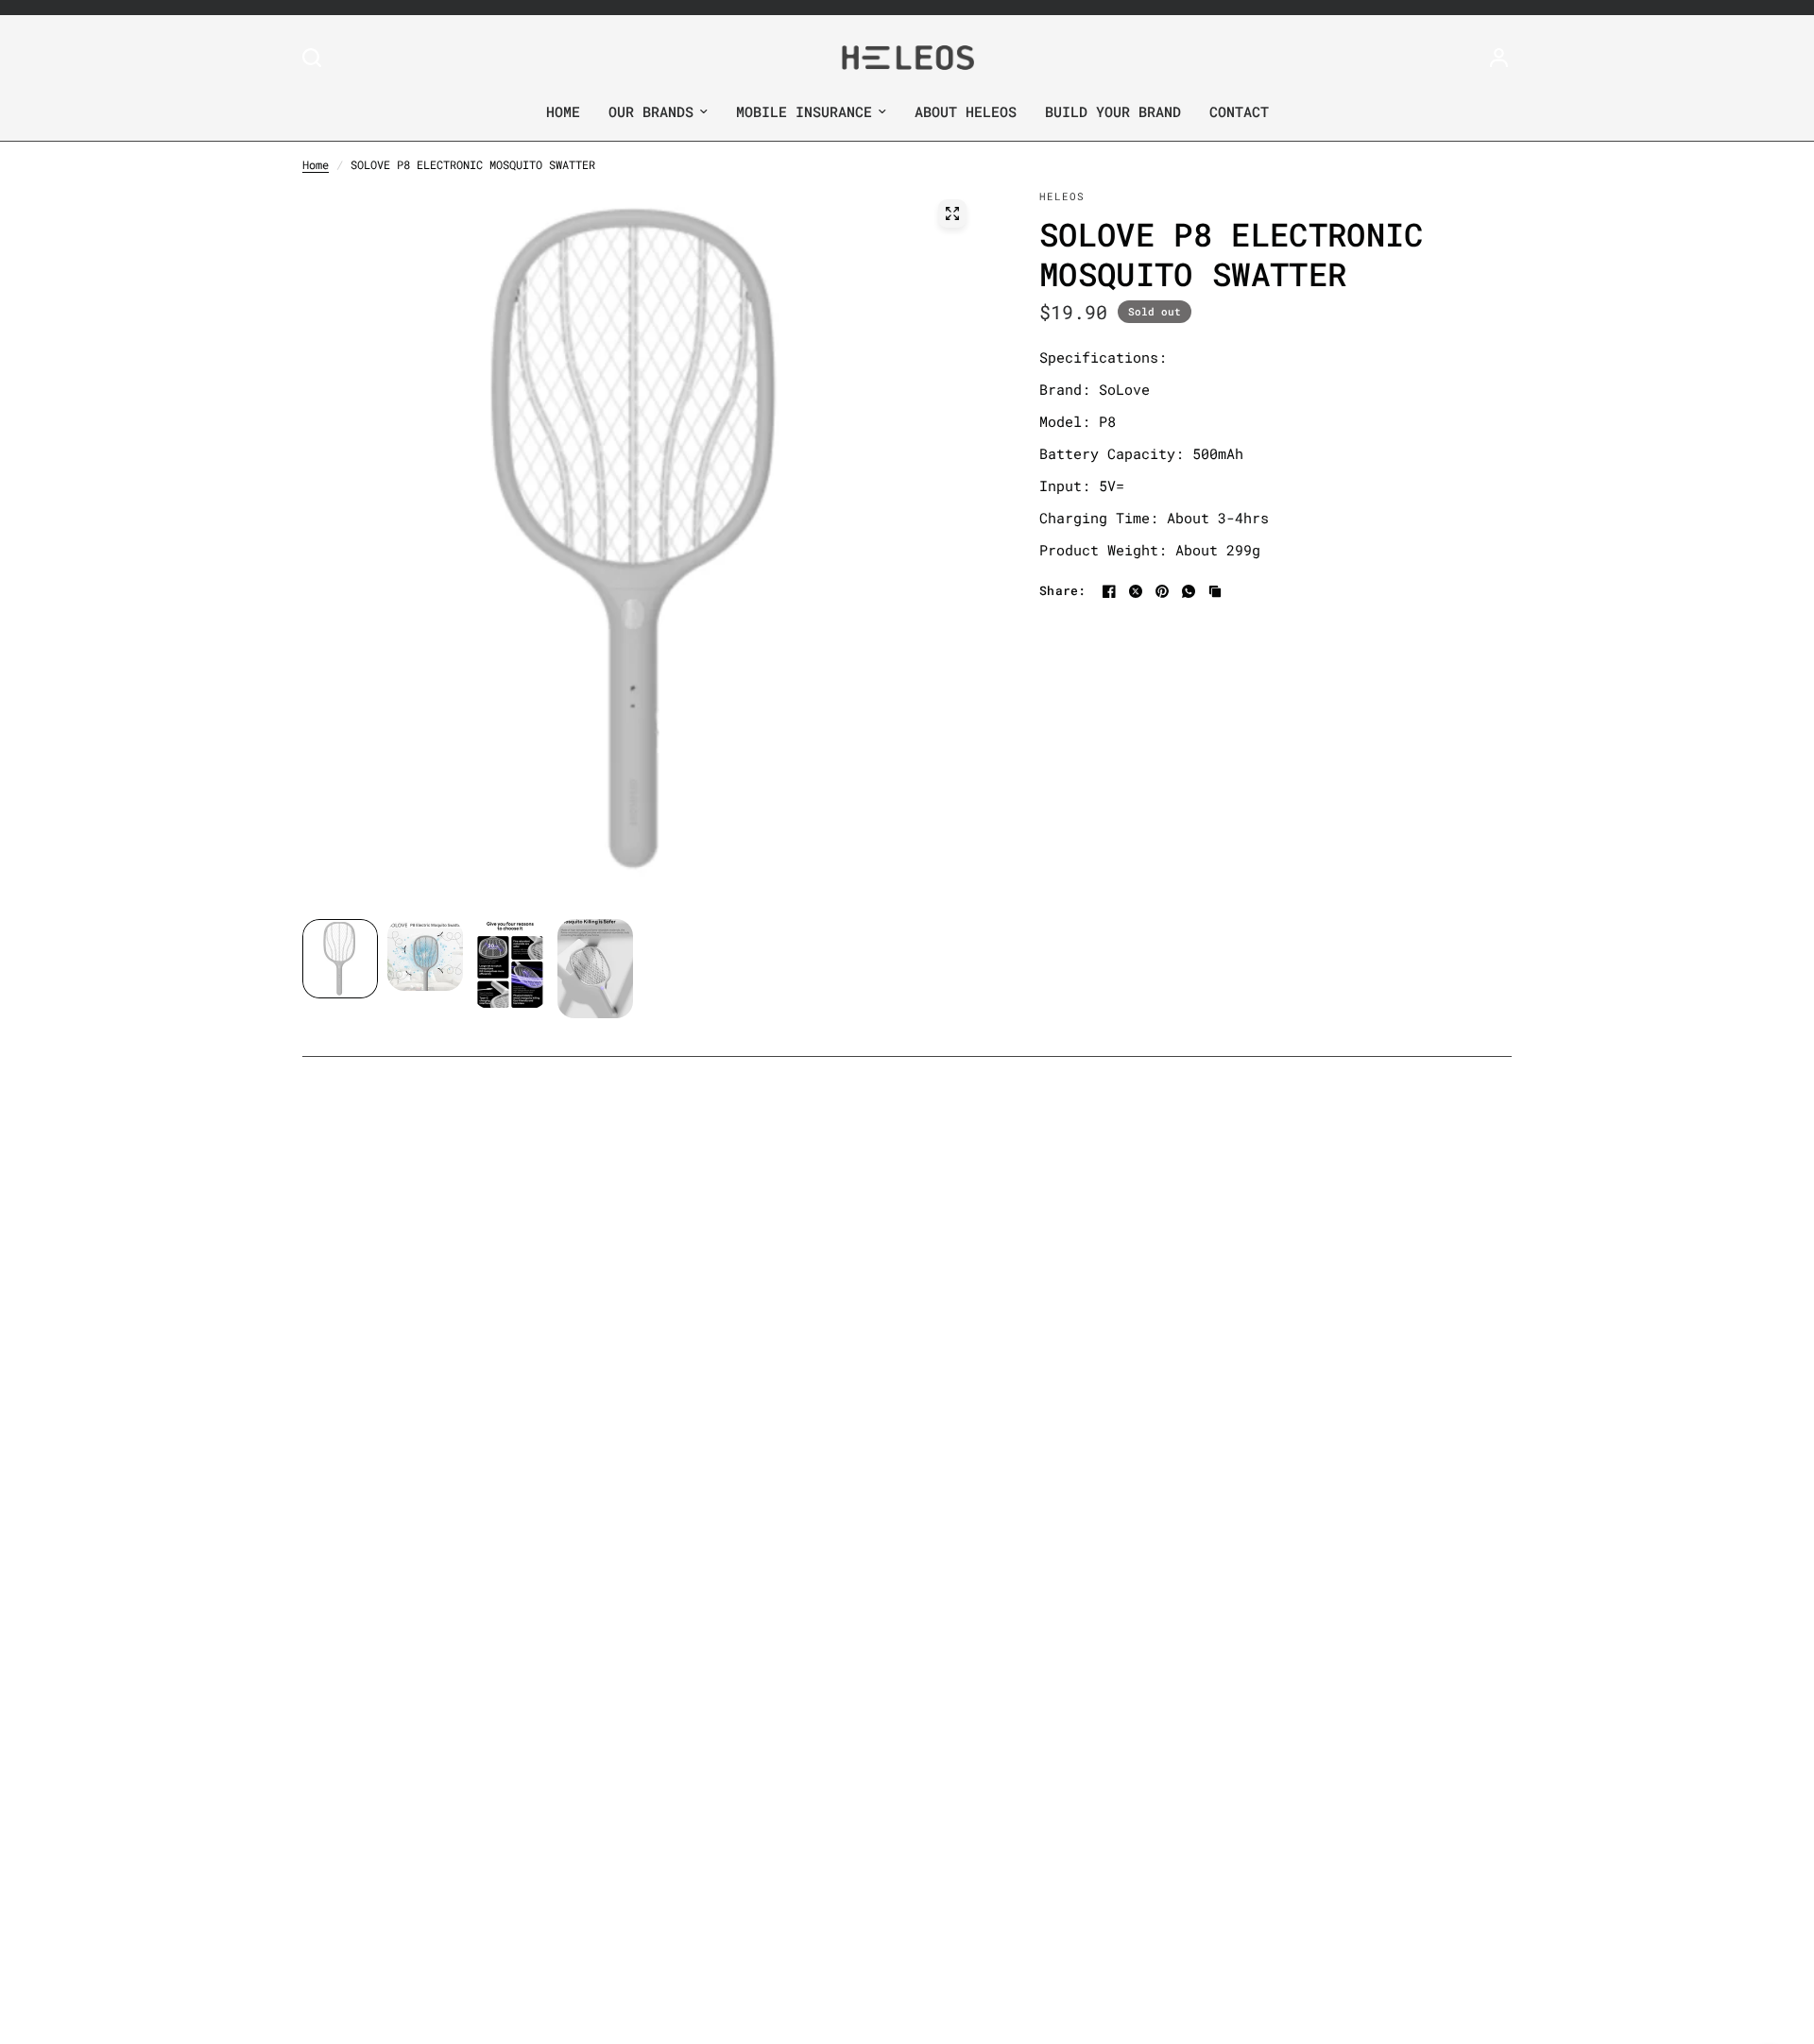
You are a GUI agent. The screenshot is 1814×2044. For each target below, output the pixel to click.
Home (316, 164)
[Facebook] (1109, 591)
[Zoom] (952, 213)
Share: (1063, 591)
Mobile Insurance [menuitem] (804, 111)
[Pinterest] (1162, 591)
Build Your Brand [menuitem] (1113, 111)
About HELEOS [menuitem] (966, 111)
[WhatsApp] (1189, 591)
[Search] (317, 58)
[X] (1136, 591)
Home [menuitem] (563, 111)
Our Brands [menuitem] (651, 111)
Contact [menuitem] (1239, 111)
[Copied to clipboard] (1215, 591)
